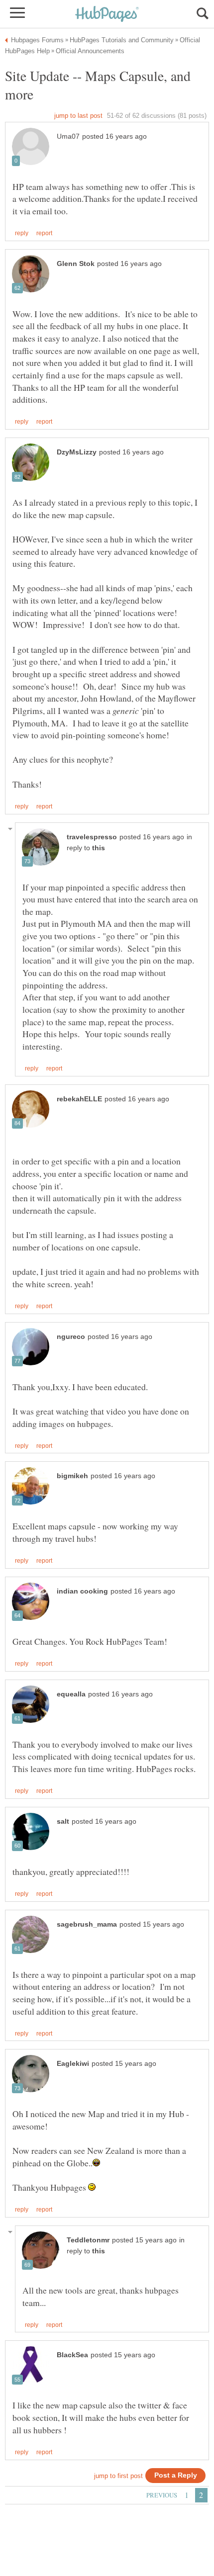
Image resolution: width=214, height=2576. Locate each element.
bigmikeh (72, 1476)
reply (22, 233)
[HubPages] (107, 15)
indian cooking (82, 1591)
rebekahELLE (79, 1099)
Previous (162, 2495)
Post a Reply (176, 2475)
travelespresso (92, 837)
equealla (71, 1694)
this (99, 848)
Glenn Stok (76, 264)
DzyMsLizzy (77, 452)
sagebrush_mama (87, 1924)
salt (63, 1821)
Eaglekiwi (73, 2064)
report (44, 233)
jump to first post (118, 2476)
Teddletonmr (88, 2240)
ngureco (71, 1337)
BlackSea (72, 2355)
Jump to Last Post (78, 116)
